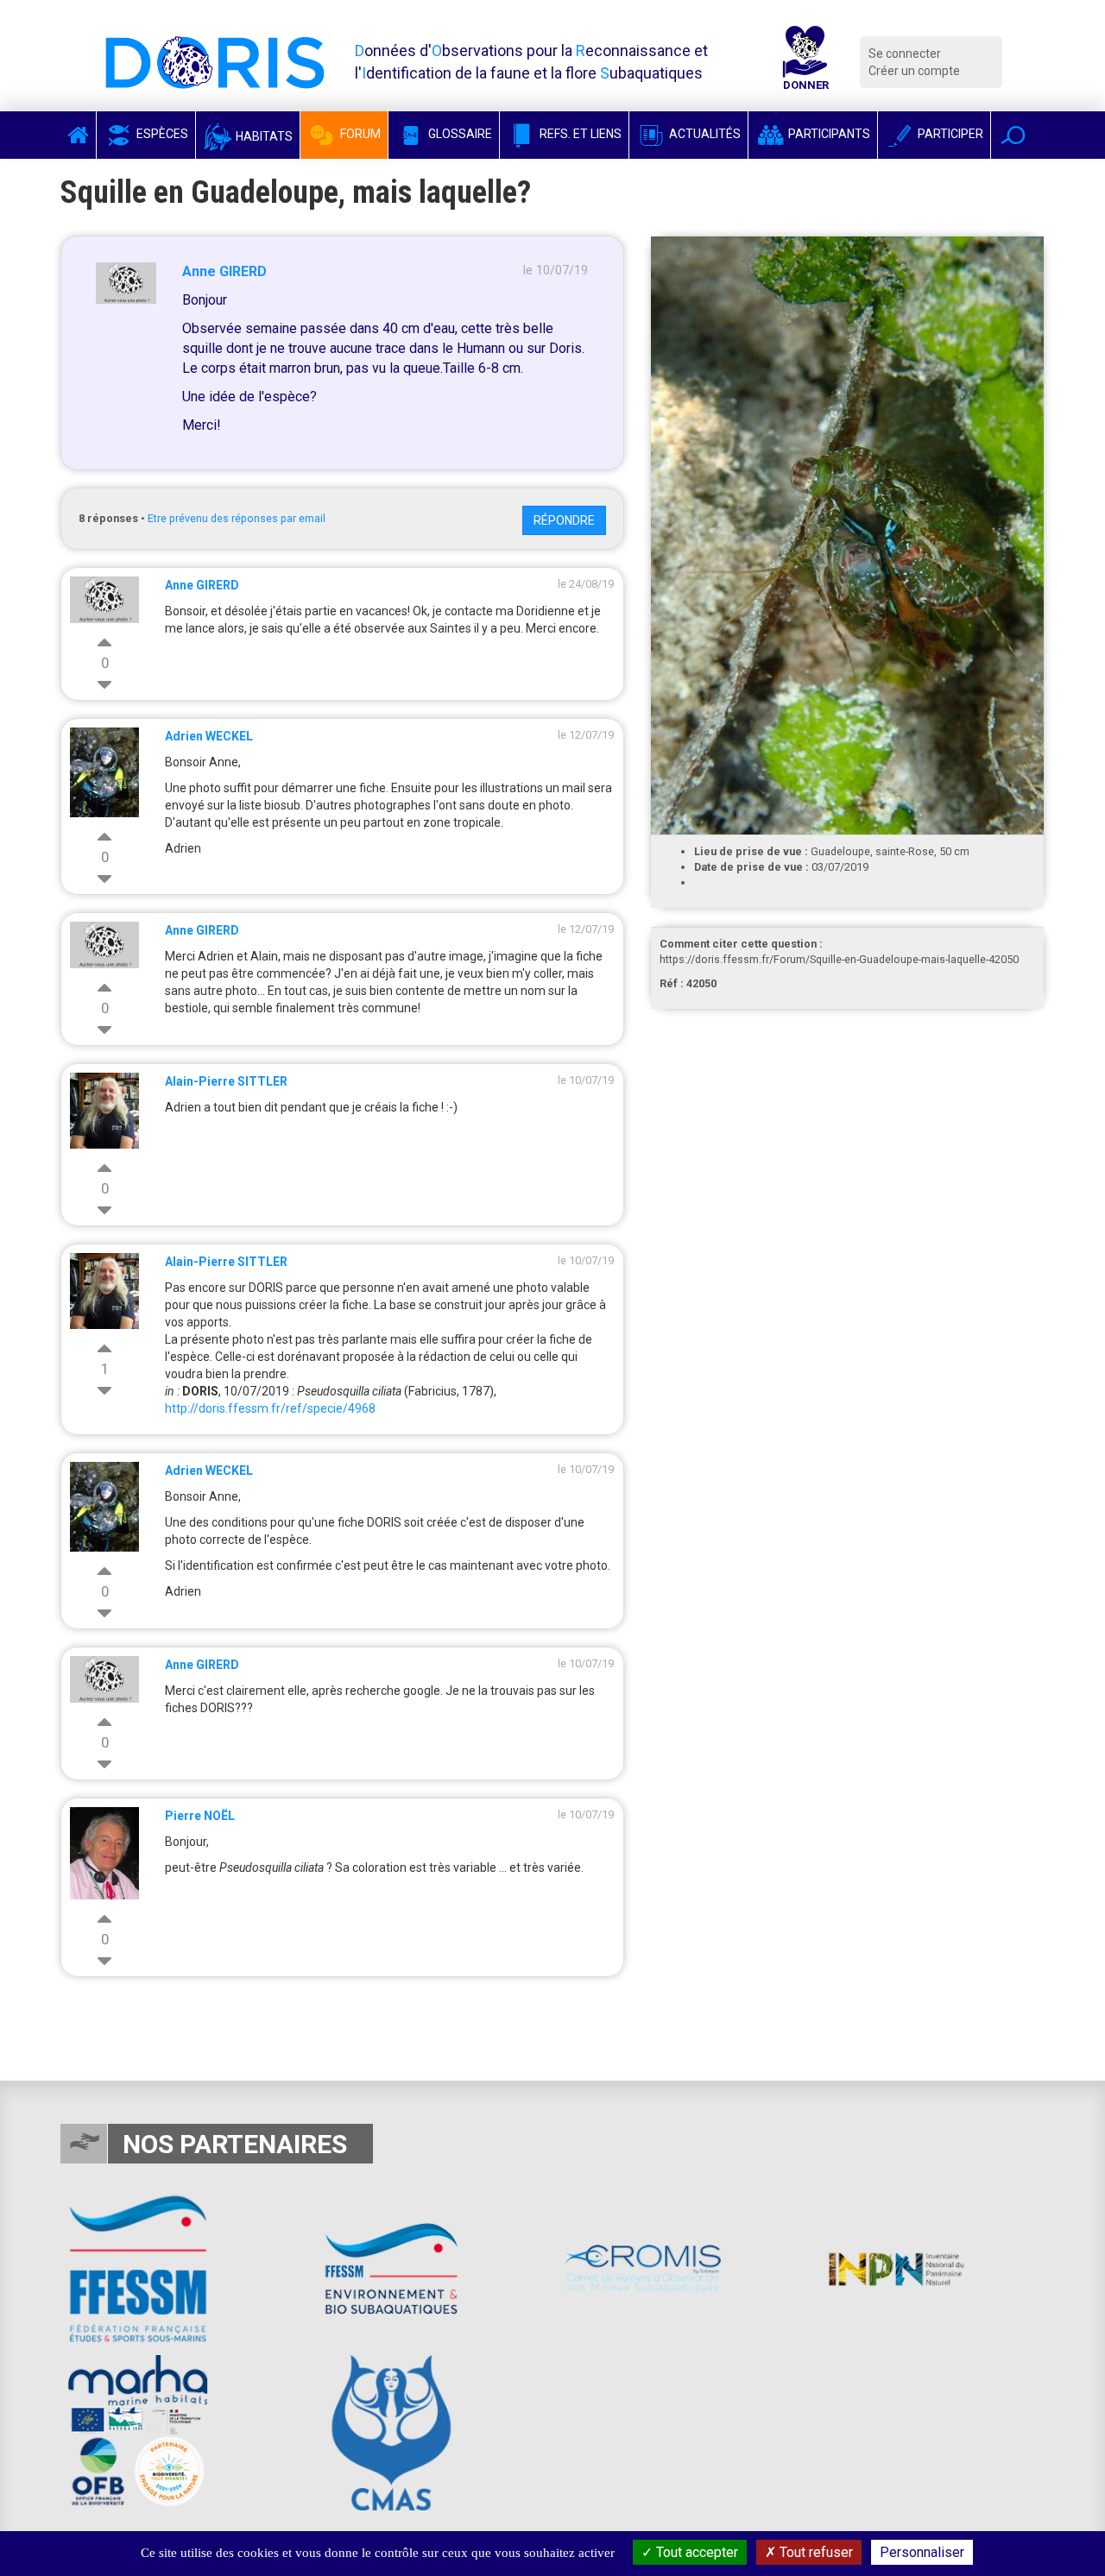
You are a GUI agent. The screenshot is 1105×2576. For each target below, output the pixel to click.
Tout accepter (695, 2552)
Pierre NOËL (200, 1816)
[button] (1013, 135)
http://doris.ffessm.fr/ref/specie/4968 (270, 1408)
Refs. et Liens (579, 134)
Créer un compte (914, 71)
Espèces (161, 134)
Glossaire (459, 134)
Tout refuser (815, 2552)
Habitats (263, 136)
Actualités (704, 134)
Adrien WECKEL (209, 736)
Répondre (564, 520)
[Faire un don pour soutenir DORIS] (805, 62)
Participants (828, 134)
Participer (949, 134)
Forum (359, 134)
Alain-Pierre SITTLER (226, 1081)
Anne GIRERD (224, 271)
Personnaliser (922, 2552)
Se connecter (905, 54)
